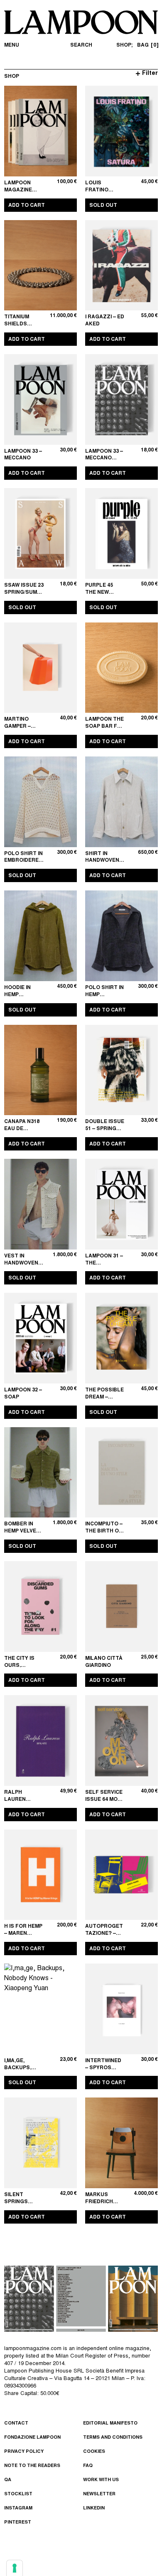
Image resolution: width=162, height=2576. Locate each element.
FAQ (88, 2466)
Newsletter (99, 2494)
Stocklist (18, 2494)
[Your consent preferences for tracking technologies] (15, 2568)
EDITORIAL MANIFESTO (110, 2424)
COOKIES (94, 2452)
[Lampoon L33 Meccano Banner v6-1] (81, 2298)
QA (8, 2480)
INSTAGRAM (18, 2508)
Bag (147, 45)
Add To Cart (27, 206)
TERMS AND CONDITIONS (113, 2438)
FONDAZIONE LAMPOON (32, 2438)
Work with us (101, 2480)
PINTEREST (18, 2523)
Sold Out (103, 206)
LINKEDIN (94, 2508)
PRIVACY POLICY (24, 2452)
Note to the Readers (32, 2466)
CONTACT (16, 2424)
